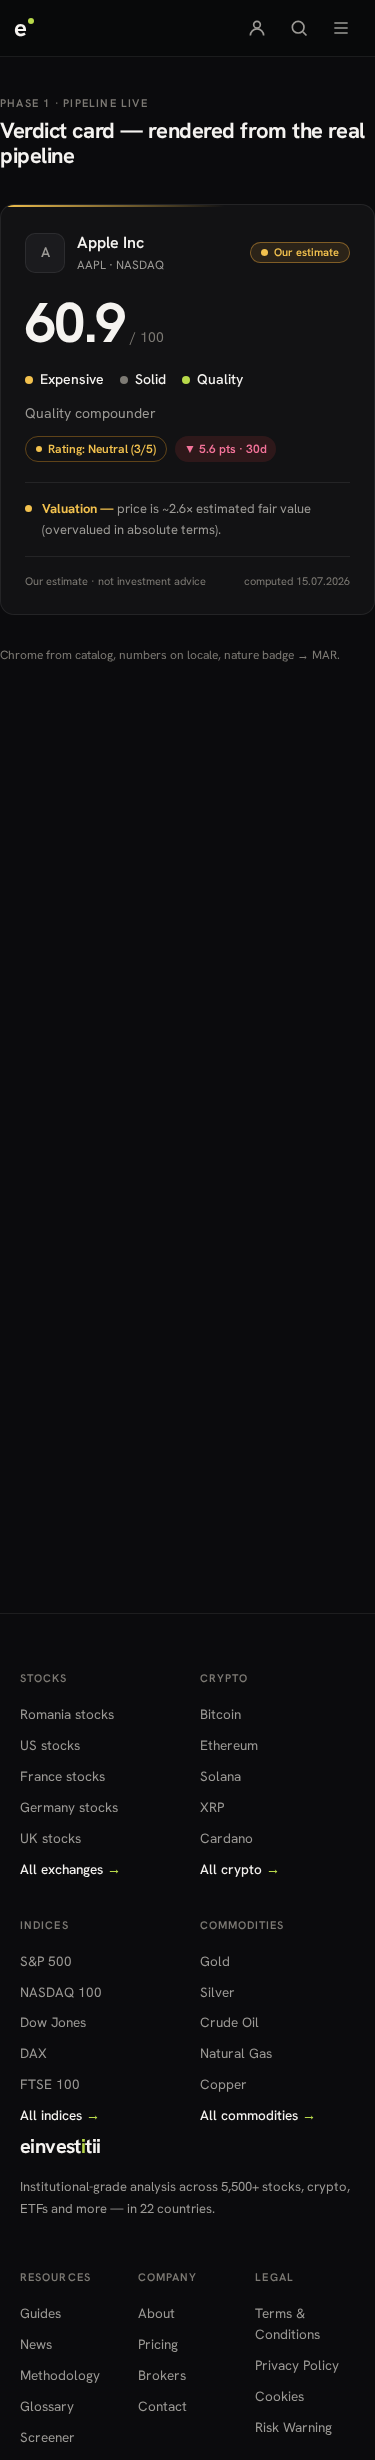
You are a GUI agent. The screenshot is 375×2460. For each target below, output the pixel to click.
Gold (215, 1961)
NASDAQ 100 (61, 1992)
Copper (223, 2084)
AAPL (91, 264)
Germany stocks (69, 1807)
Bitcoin (220, 1714)
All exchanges (70, 1869)
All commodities (258, 2115)
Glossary (47, 2406)
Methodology (60, 2375)
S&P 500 (46, 1961)
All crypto (240, 1869)
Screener (47, 2437)
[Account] (257, 28)
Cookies (279, 2396)
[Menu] (341, 28)
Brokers (162, 2375)
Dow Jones (53, 2022)
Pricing (158, 2344)
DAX (33, 2053)
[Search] (299, 28)
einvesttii (60, 2146)
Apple (98, 242)
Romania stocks (67, 1714)
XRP (212, 1807)
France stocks (62, 1776)
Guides (40, 2313)
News (36, 2344)
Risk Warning (293, 2427)
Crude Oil (229, 2022)
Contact (162, 2406)
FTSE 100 (50, 2084)
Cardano (226, 1838)
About (156, 2313)
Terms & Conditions (287, 2323)
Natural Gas (236, 2053)
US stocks (50, 1745)
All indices (60, 2115)
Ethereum (229, 1745)
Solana (220, 1776)
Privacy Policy (297, 2365)
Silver (217, 1992)
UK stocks (50, 1838)
